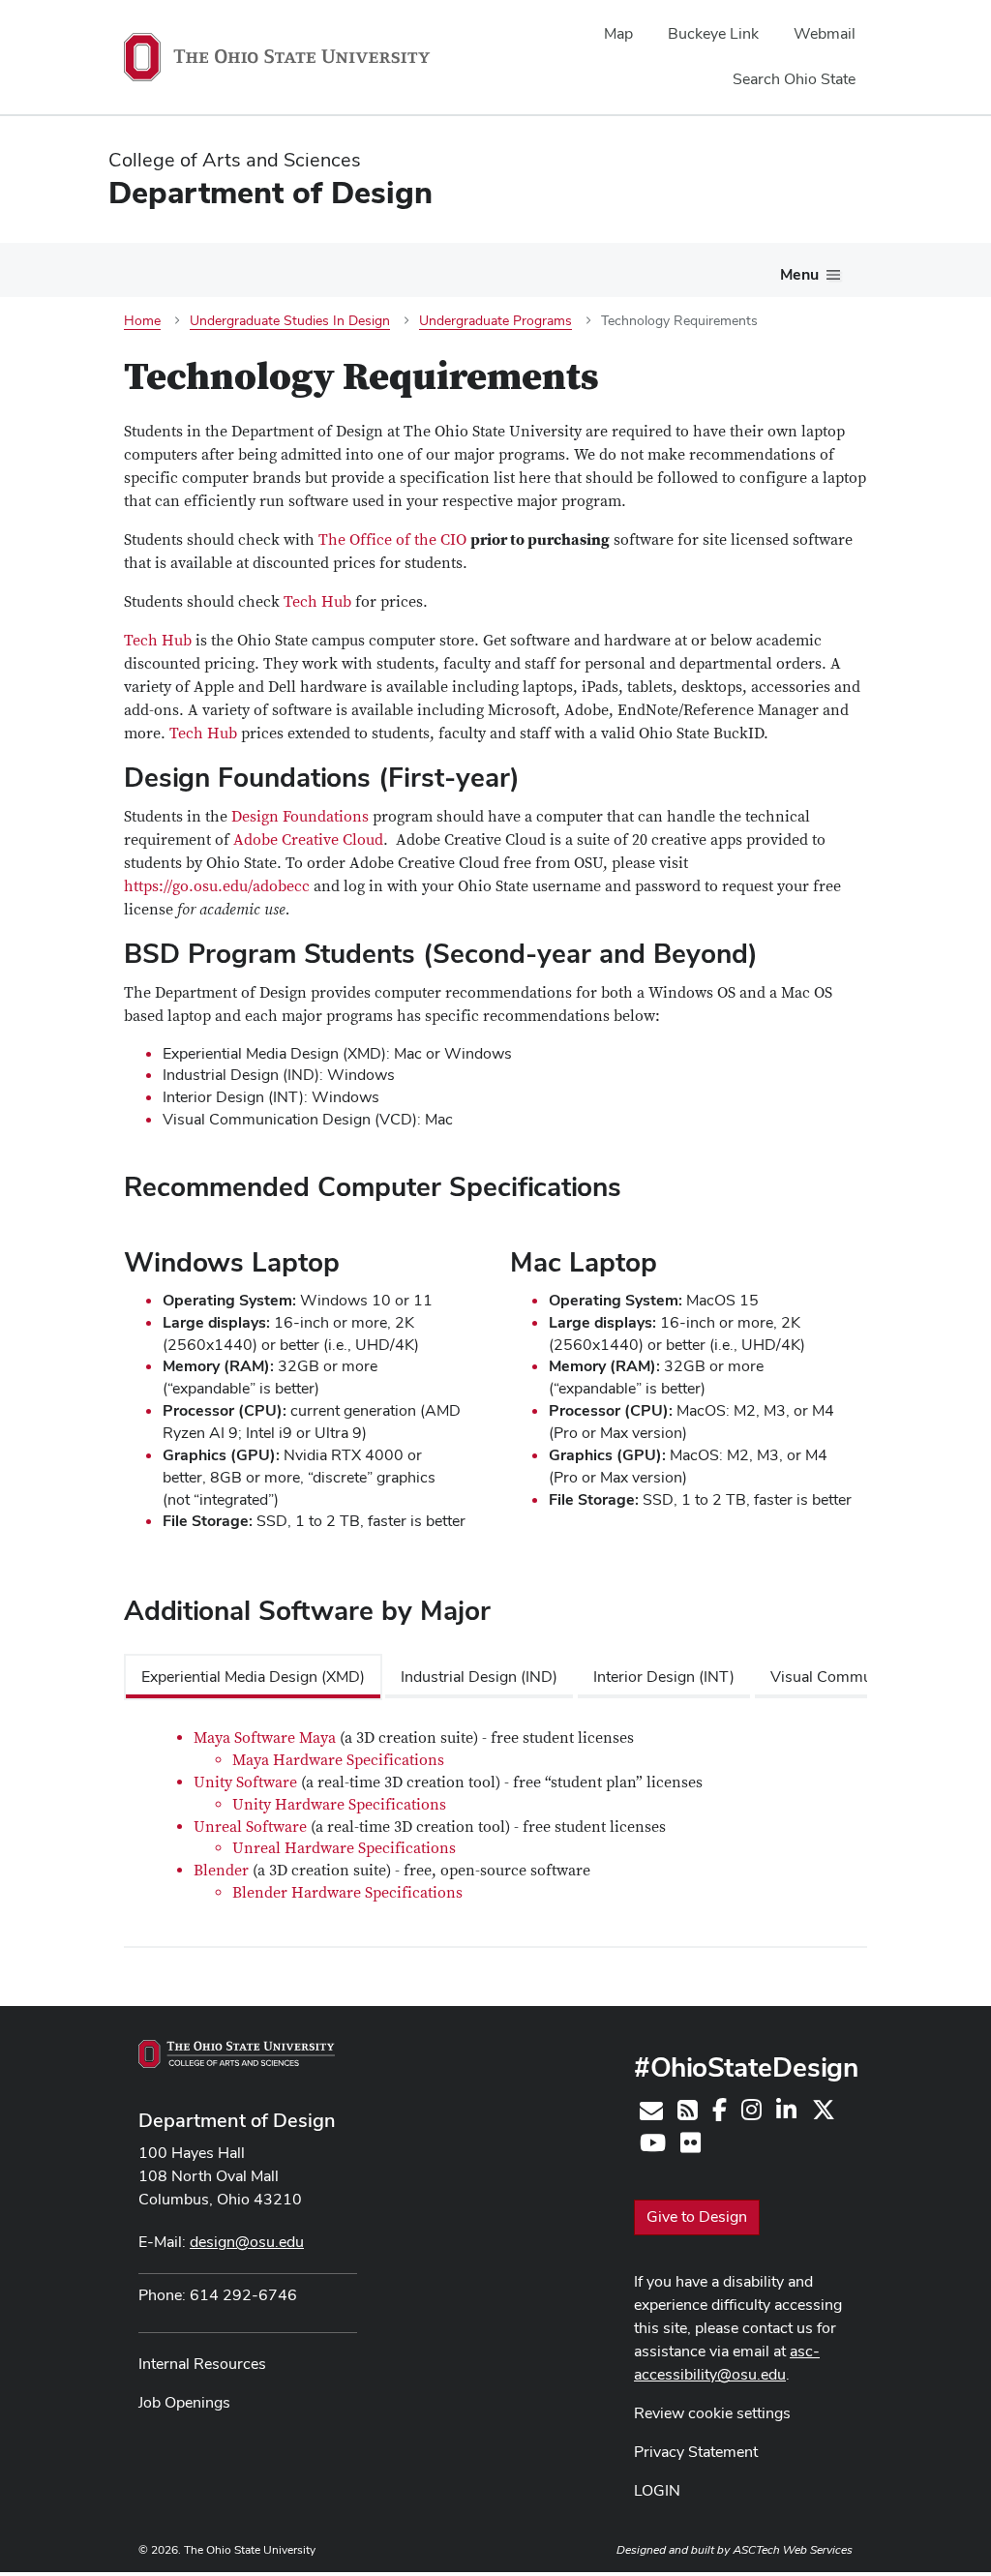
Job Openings (184, 2402)
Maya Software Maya (265, 1738)
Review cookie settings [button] (712, 2413)
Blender (221, 1871)
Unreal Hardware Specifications (344, 1848)
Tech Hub (317, 602)
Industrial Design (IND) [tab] (479, 1677)
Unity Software (245, 1782)
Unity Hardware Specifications (339, 1805)
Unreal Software (250, 1827)
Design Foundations (300, 817)
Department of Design (237, 2120)
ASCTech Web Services (793, 2550)
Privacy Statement (696, 2452)
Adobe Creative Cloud (308, 840)
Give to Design (697, 2217)
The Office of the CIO (392, 540)
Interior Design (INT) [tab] (664, 1677)
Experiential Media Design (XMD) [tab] (253, 1677)
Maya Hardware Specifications (338, 1760)
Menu (799, 274)
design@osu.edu (247, 2242)
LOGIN (657, 2490)
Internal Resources (202, 2364)
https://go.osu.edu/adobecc (217, 886)
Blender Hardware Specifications (347, 1893)
